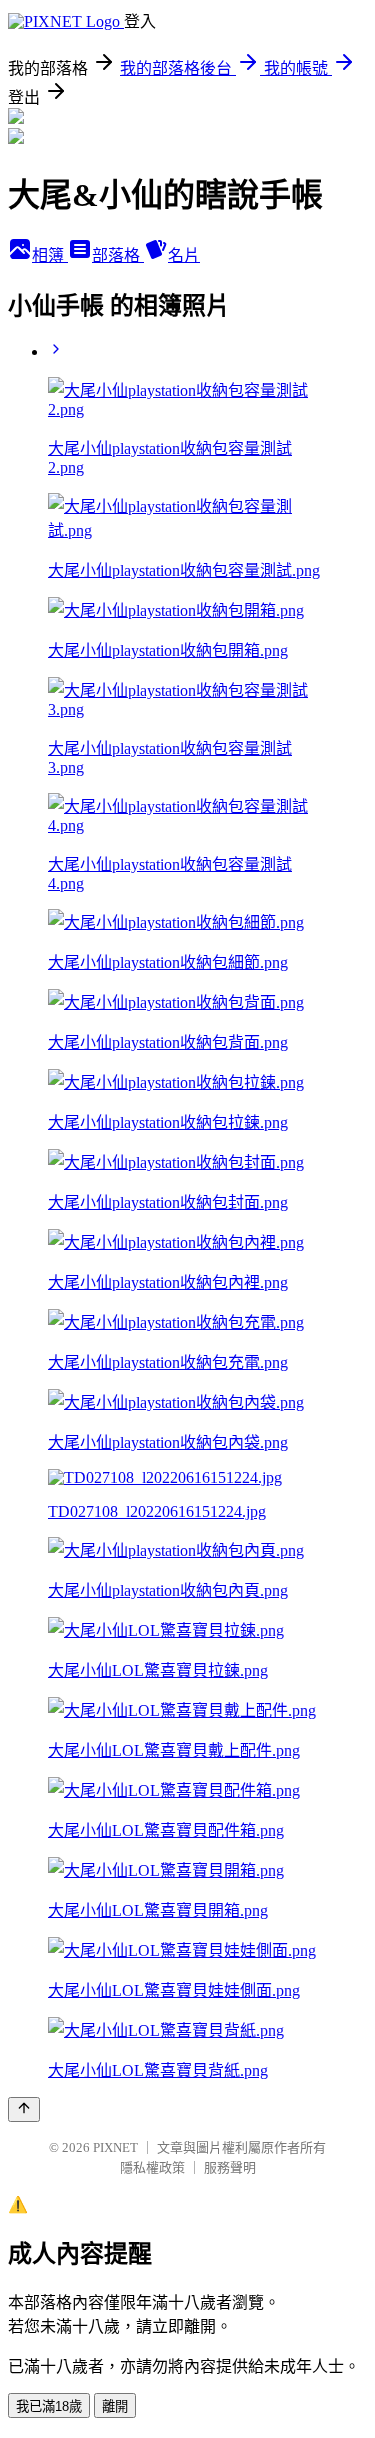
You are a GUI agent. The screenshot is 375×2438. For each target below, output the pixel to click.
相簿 (50, 255)
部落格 (118, 255)
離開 (115, 2406)
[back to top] (24, 2109)
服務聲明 (230, 2167)
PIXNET (115, 2147)
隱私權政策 (152, 2167)
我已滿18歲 (49, 2406)
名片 (184, 255)
